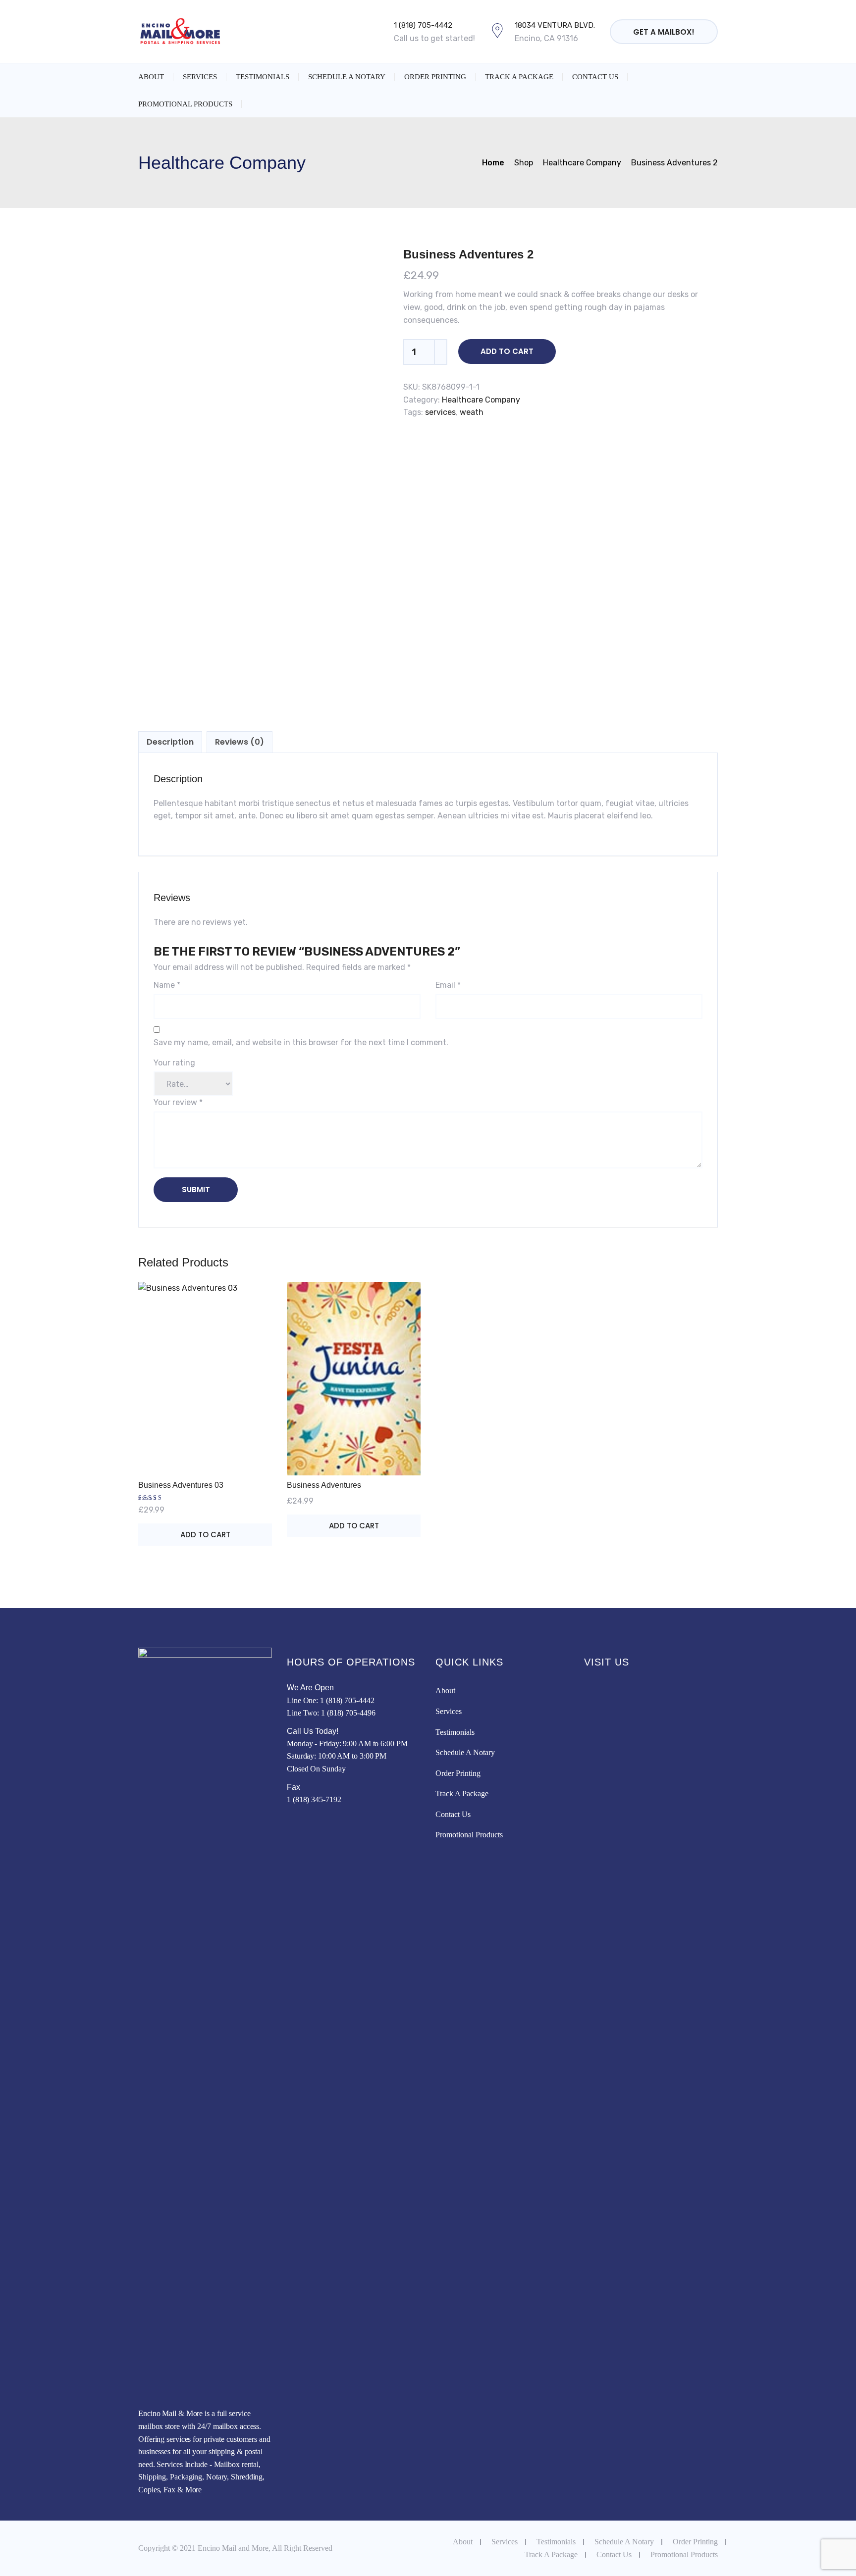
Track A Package (519, 77)
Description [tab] (170, 742)
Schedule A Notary (347, 77)
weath (472, 412)
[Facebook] (291, 1822)
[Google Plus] (302, 1822)
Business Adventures (324, 1485)
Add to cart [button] (205, 1535)
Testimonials (263, 77)
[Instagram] (313, 1822)
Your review (178, 1102)
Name (167, 985)
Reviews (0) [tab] (240, 742)
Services (200, 77)
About (151, 77)
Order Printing (435, 77)
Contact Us (595, 77)
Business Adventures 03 (181, 1485)
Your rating (174, 1063)
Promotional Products (185, 104)
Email (448, 985)
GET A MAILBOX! (664, 32)
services (440, 412)
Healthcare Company (481, 400)
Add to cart (507, 351)
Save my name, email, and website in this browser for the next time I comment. (301, 1042)
